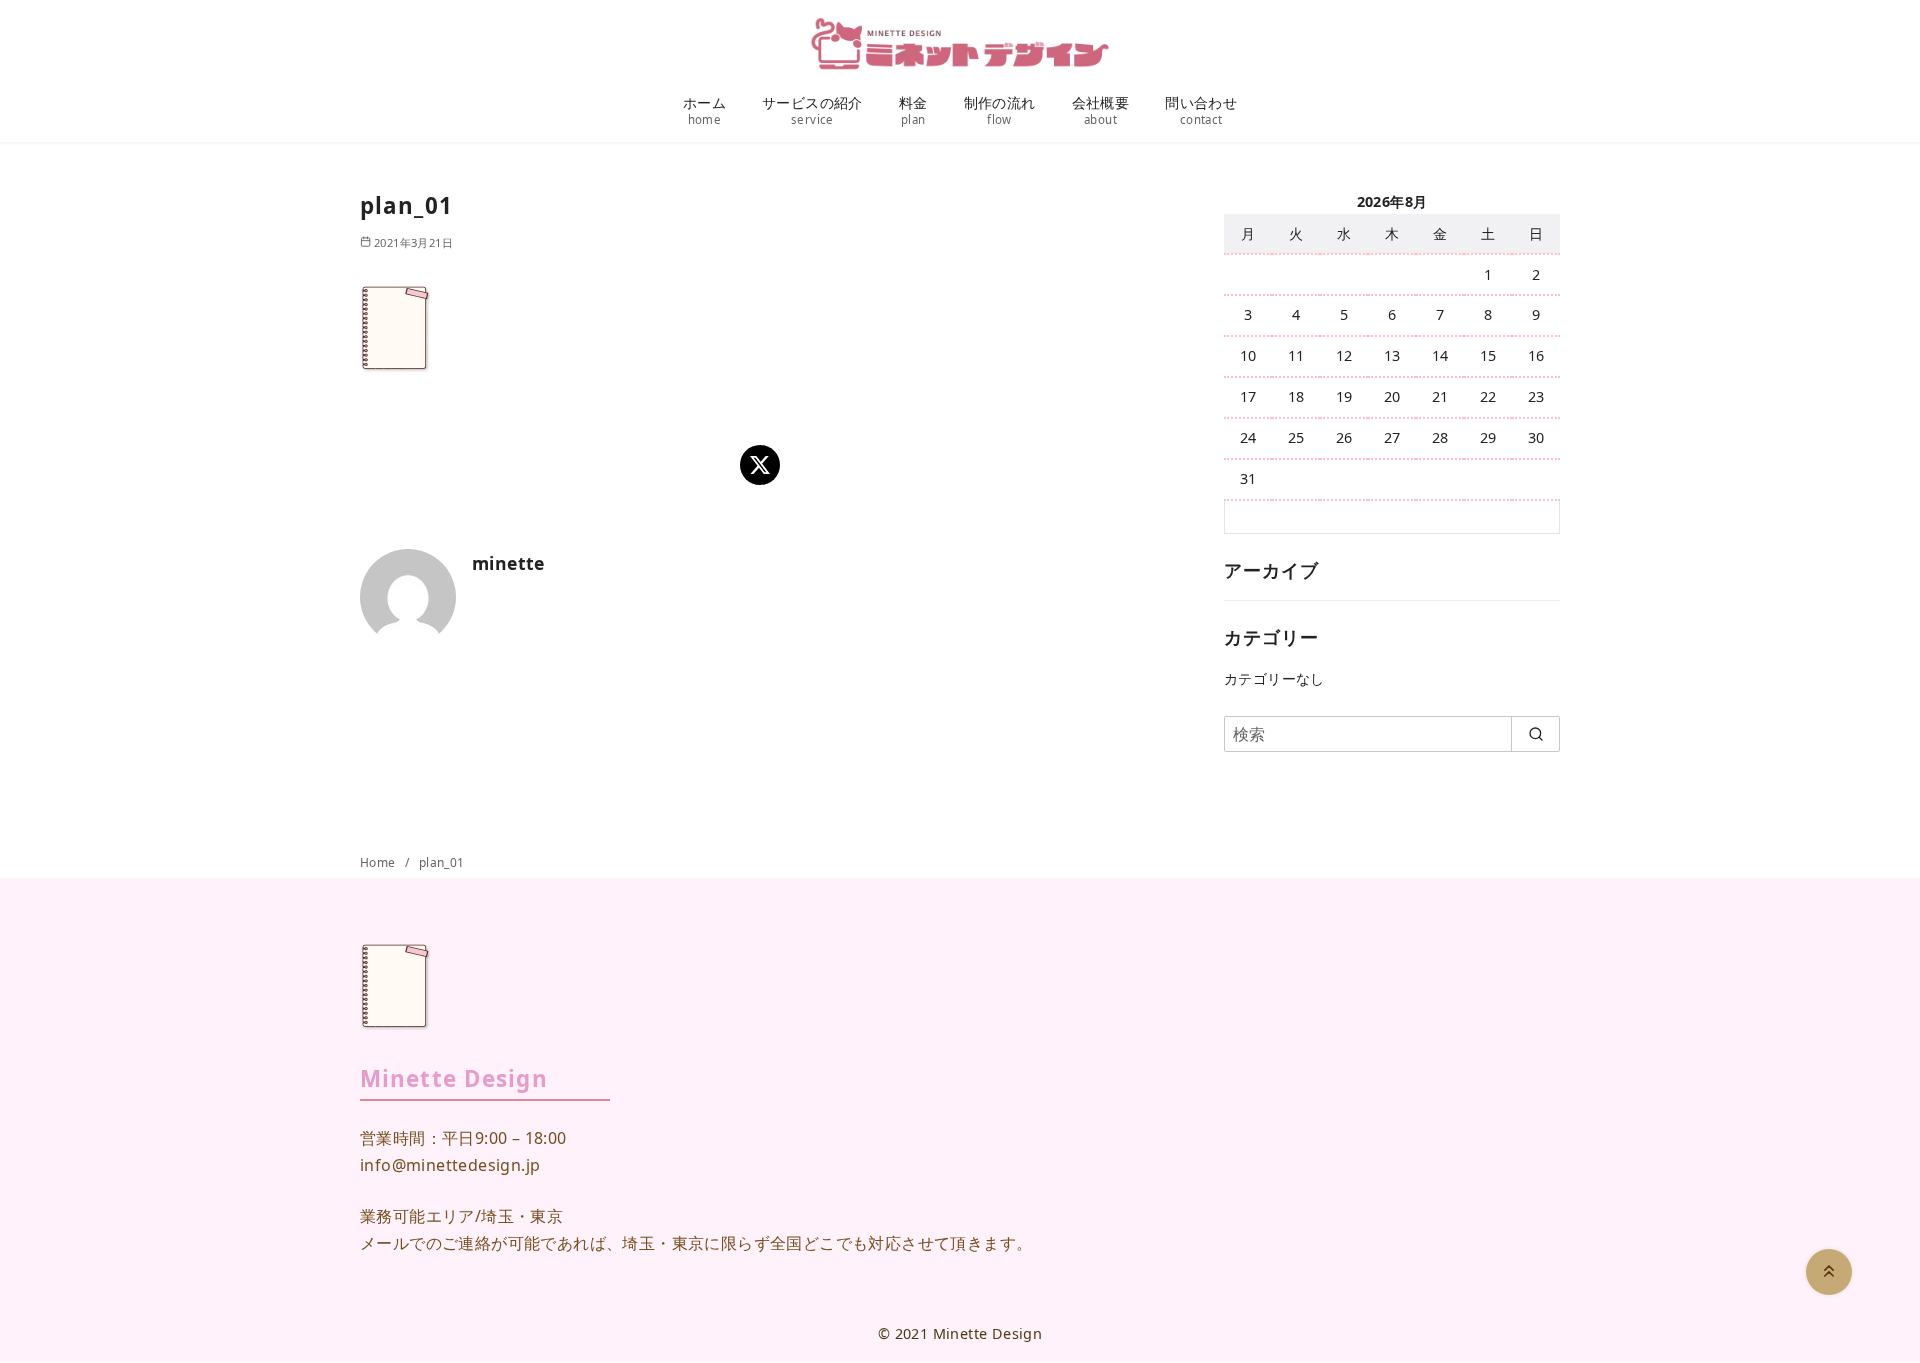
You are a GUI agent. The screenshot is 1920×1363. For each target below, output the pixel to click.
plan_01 (442, 862)
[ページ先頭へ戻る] (1829, 1272)
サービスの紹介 (812, 110)
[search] (1535, 734)
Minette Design (988, 1333)
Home (379, 862)
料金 (913, 110)
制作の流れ (1000, 110)
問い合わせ (1201, 110)
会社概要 (1101, 110)
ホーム (704, 110)
